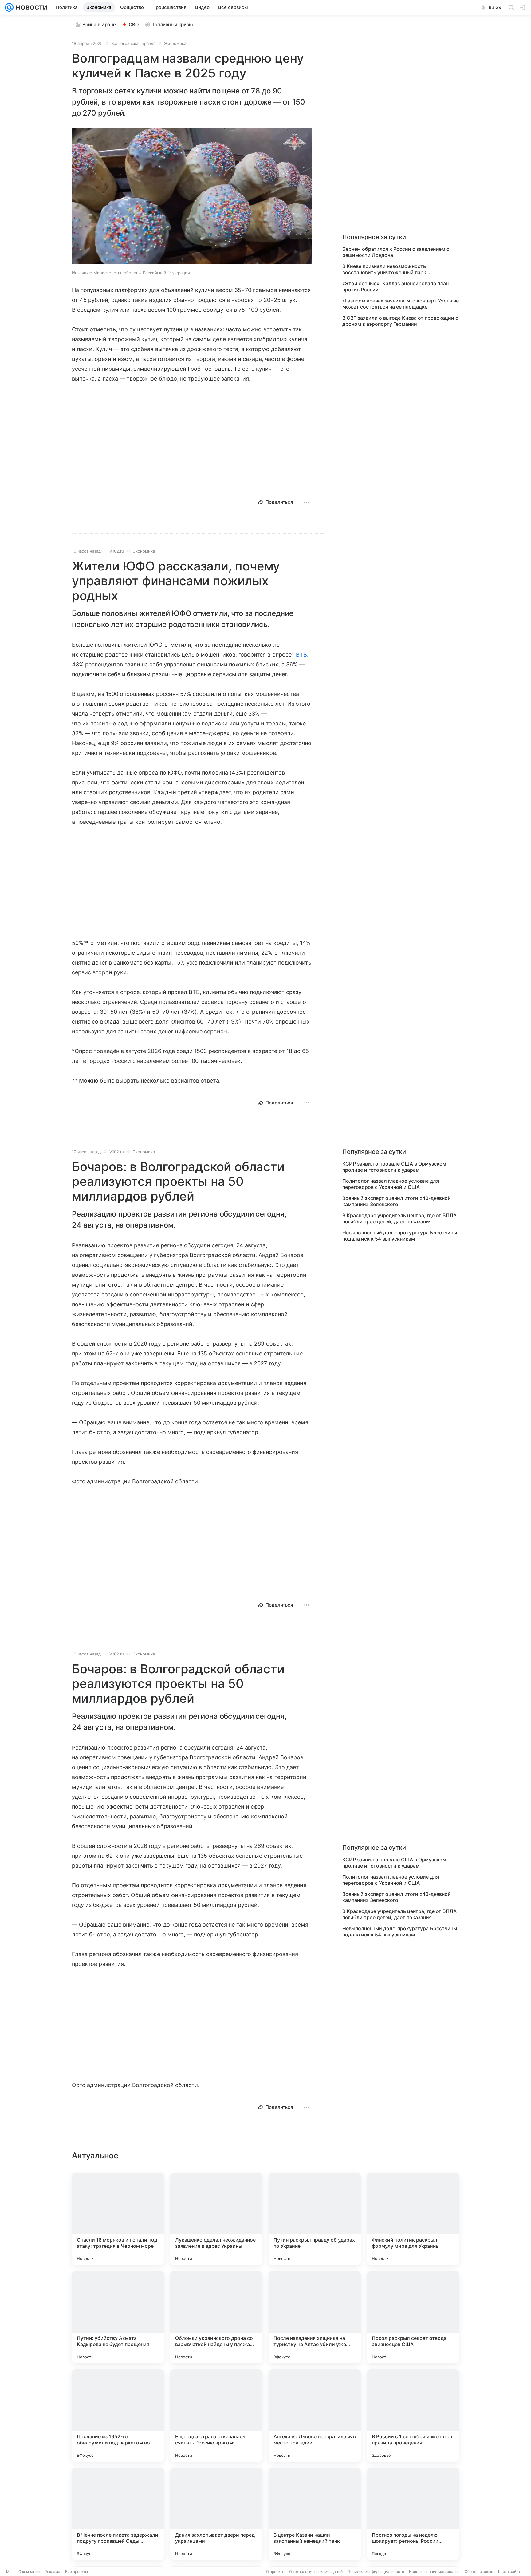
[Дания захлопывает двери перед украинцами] (216, 2514)
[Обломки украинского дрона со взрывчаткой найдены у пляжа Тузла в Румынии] (216, 2317)
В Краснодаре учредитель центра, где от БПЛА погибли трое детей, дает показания (399, 1218)
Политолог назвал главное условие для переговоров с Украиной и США (391, 1184)
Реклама (52, 2572)
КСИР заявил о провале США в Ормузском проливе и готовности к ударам (394, 1167)
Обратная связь (479, 2572)
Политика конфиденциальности (376, 2572)
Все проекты (77, 2572)
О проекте (275, 2572)
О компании (29, 2572)
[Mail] (9, 7)
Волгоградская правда (133, 43)
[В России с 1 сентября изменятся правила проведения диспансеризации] (413, 2416)
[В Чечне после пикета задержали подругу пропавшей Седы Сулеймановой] (118, 2514)
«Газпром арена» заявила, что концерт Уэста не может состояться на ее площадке (401, 304)
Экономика (175, 43)
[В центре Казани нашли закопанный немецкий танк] (315, 2514)
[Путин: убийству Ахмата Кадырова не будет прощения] (118, 2317)
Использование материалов (434, 2572)
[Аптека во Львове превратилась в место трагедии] (315, 2416)
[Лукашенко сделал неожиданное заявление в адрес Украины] (216, 2219)
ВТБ (301, 655)
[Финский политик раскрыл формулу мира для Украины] (413, 2219)
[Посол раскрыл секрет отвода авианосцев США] (413, 2317)
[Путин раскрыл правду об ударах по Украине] (315, 2219)
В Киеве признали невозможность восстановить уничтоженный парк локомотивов (384, 269)
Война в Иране (99, 24)
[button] (192, 197)
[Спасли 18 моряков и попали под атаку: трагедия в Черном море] (118, 2219)
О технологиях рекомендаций (316, 2572)
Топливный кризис (173, 24)
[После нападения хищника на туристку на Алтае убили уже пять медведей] (315, 2317)
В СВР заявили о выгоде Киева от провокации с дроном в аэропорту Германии (400, 321)
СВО (134, 24)
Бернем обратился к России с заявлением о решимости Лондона (396, 252)
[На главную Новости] (30, 7)
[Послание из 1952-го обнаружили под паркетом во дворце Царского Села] (118, 2416)
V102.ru (117, 551)
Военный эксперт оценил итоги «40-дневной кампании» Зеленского (397, 1201)
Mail (10, 2572)
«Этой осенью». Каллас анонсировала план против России (395, 286)
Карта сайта (509, 2572)
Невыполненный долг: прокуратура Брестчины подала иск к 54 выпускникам (400, 1236)
